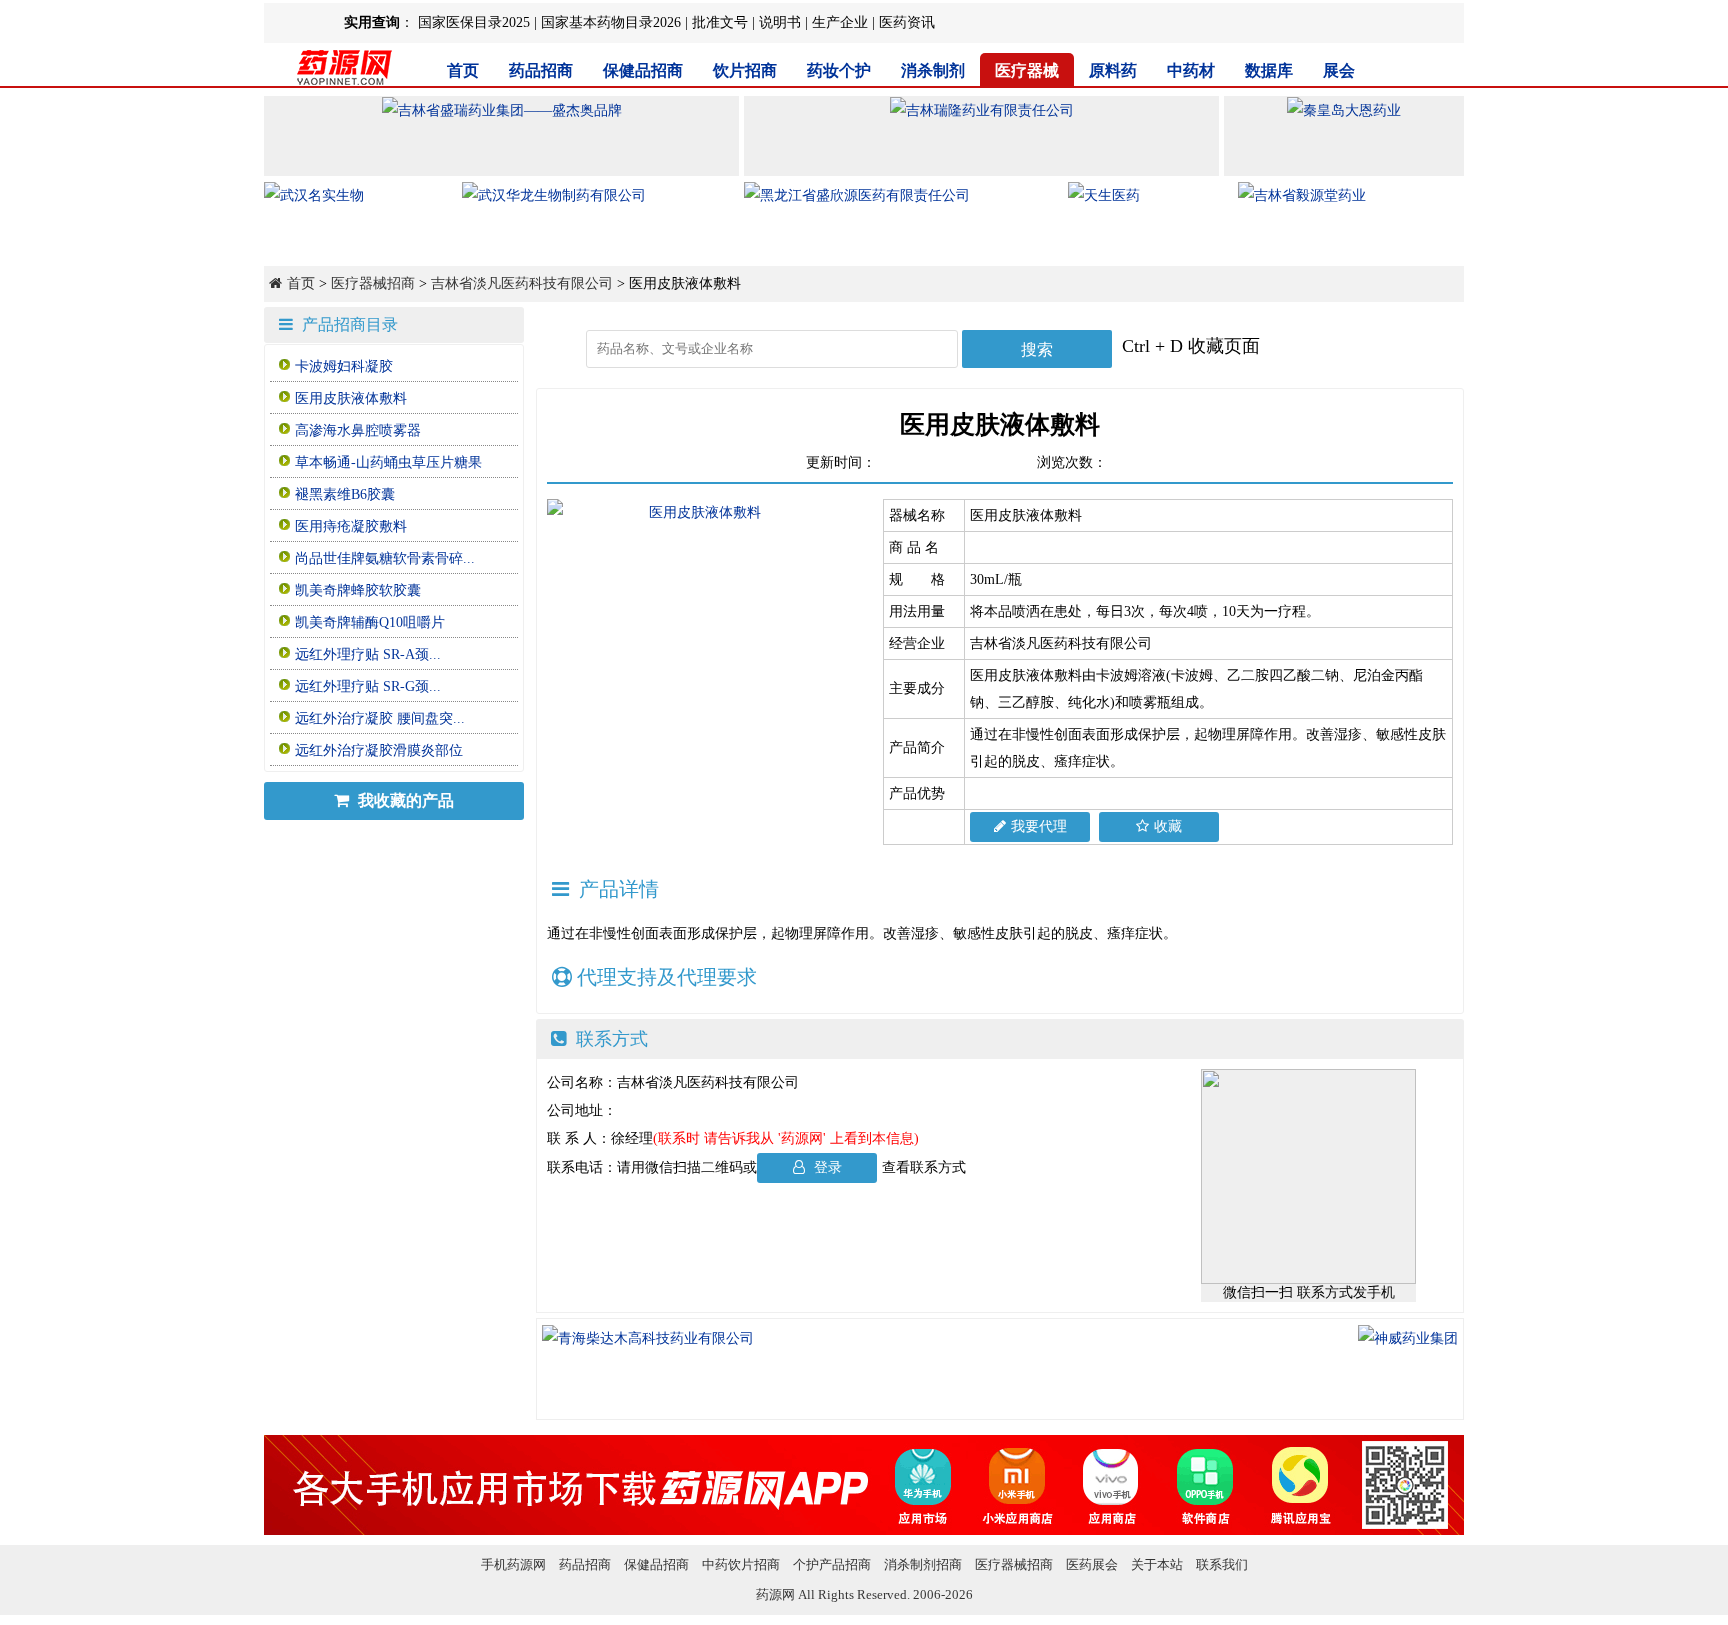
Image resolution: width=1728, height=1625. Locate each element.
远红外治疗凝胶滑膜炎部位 (379, 750)
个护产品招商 (832, 1564)
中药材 (1191, 70)
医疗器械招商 (373, 283)
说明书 (780, 22)
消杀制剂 (933, 70)
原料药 (1113, 70)
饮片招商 (745, 70)
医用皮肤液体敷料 (351, 398)
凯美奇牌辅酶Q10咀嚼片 (370, 622)
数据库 (1269, 70)
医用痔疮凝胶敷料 (351, 526)
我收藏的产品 (404, 800)
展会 (1339, 70)
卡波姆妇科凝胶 (344, 366)
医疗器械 (1027, 70)
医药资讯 (907, 22)
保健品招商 (643, 70)
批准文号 (720, 22)
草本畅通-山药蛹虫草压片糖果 (388, 462)
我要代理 (1039, 826)
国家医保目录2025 (474, 22)
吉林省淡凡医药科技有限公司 (522, 283)
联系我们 (1222, 1564)
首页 (463, 70)
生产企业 (840, 22)
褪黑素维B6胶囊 (345, 494)
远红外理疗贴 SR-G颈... (368, 686)
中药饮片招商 (741, 1564)
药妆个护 (839, 70)
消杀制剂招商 (923, 1564)
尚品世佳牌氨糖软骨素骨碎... (385, 558)
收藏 (1168, 826)
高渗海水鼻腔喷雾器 (358, 430)
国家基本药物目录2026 (611, 22)
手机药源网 (513, 1564)
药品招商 (541, 70)
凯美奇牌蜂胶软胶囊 (358, 590)
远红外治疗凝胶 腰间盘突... (380, 718)
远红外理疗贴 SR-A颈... (368, 654)
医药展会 (1092, 1564)
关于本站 (1157, 1564)
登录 (826, 1167)
